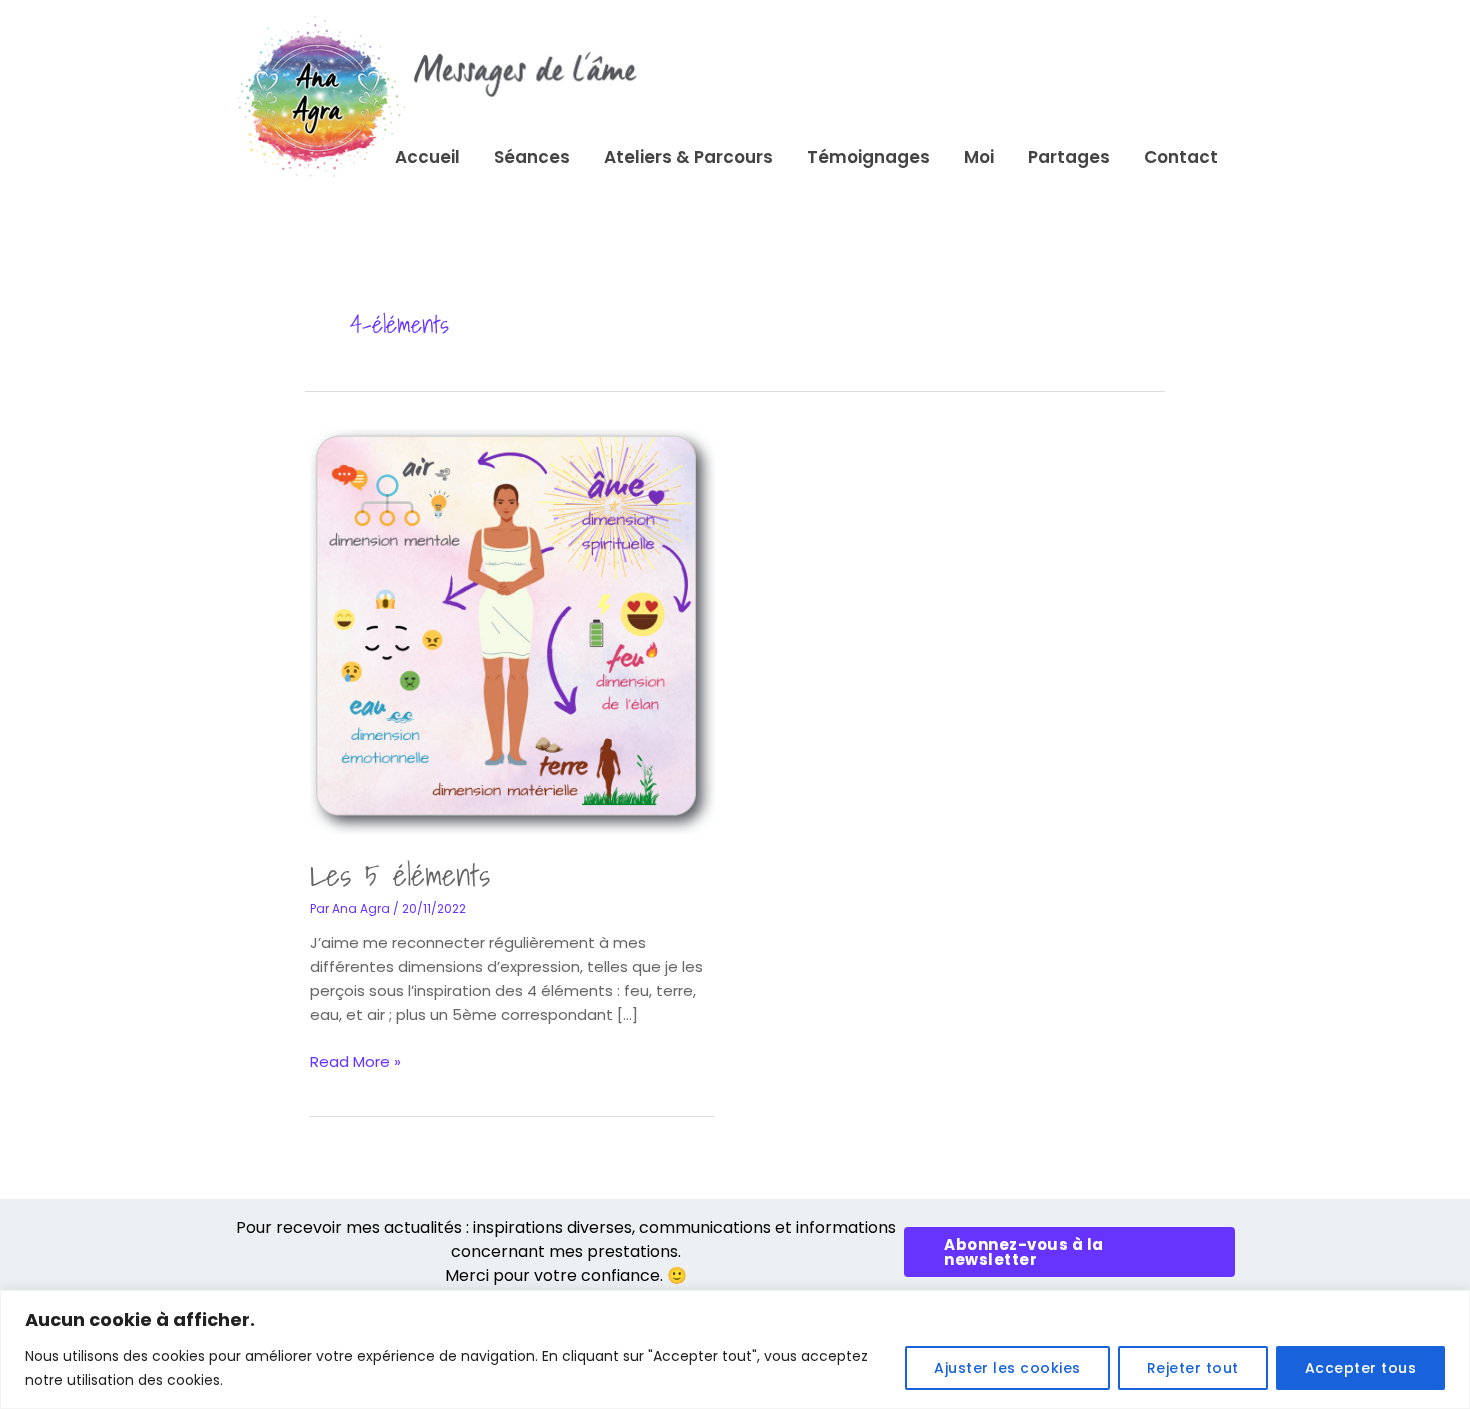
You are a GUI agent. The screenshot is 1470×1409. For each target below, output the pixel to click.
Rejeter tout (1193, 1368)
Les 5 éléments (400, 875)
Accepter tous (1361, 1368)
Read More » (355, 1061)
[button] (1069, 1252)
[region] (735, 1349)
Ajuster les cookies (1007, 1368)
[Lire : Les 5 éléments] (512, 630)
